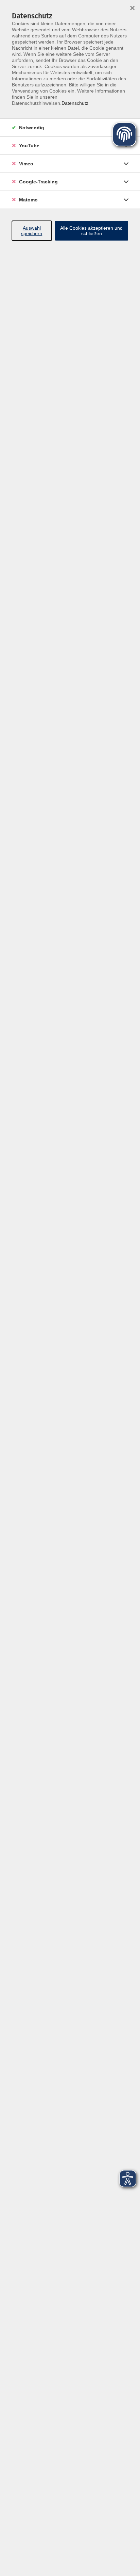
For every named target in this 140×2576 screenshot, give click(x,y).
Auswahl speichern (32, 231)
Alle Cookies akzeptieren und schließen (91, 231)
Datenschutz (75, 103)
